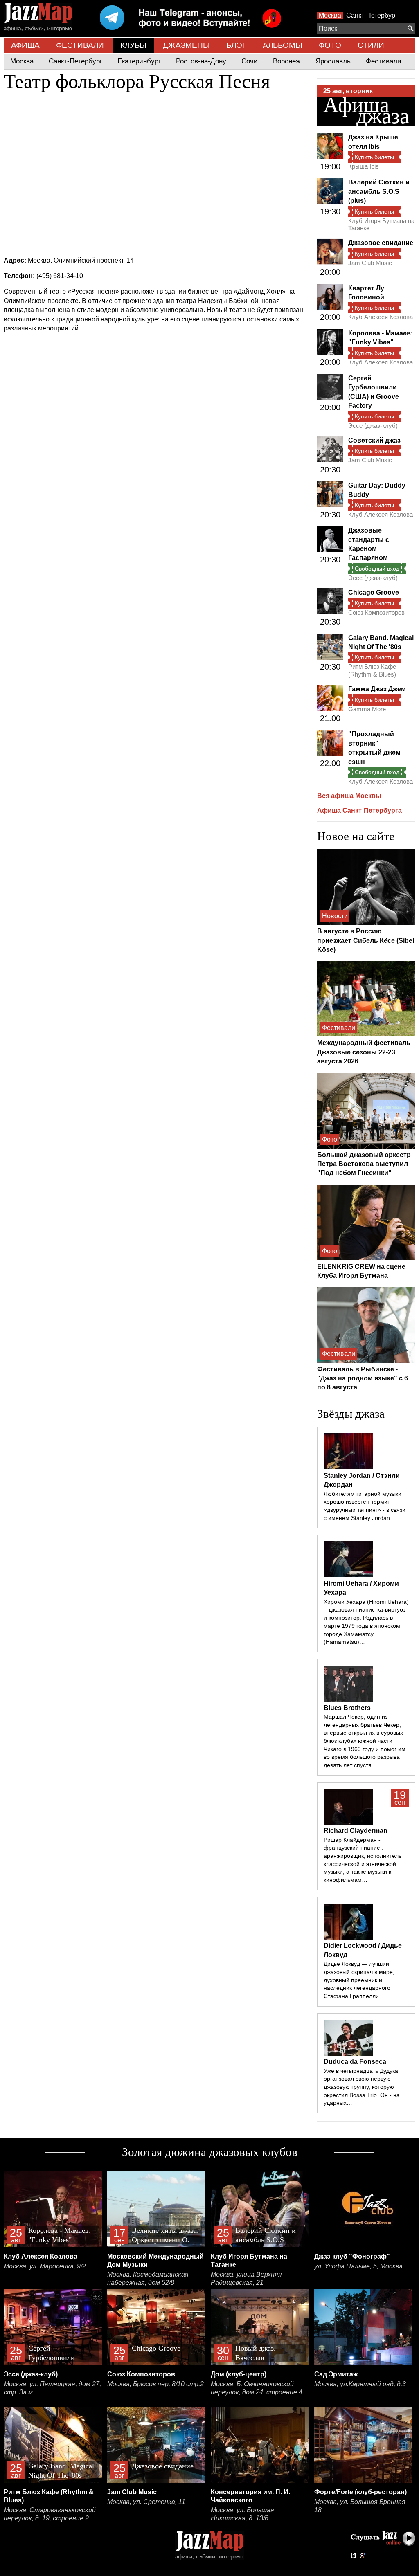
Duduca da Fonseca (355, 2062)
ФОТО (330, 45)
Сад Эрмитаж (336, 2374)
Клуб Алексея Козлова (381, 317)
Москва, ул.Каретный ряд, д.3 (360, 2384)
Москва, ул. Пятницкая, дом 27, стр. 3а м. (52, 2388)
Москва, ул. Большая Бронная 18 (360, 2506)
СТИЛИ (371, 45)
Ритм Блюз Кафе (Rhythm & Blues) (372, 670)
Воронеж (287, 61)
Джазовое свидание (381, 243)
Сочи (250, 61)
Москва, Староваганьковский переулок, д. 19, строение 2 (50, 2514)
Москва (330, 15)
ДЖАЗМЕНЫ (186, 45)
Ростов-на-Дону (201, 61)
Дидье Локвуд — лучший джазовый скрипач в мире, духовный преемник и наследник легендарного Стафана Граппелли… (359, 1980)
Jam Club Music (370, 263)
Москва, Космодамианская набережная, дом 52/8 (148, 2278)
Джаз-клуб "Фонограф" (352, 2256)
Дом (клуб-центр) (239, 2374)
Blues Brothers (347, 1708)
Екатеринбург (139, 61)
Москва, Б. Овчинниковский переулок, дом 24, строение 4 (257, 2388)
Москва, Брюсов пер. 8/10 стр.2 (155, 2384)
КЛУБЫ (133, 45)
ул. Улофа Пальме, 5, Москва (358, 2266)
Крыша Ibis (364, 166)
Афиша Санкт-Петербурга (359, 810)
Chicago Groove (374, 592)
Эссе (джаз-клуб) (373, 426)
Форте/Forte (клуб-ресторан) (360, 2492)
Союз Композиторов (376, 613)
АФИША (25, 45)
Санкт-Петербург (372, 15)
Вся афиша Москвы (349, 796)
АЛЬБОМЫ (283, 45)
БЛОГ (236, 45)
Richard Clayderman (356, 1831)
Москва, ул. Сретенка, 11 (146, 2502)
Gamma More (367, 709)
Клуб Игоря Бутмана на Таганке (381, 224)
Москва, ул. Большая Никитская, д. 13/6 (242, 2514)
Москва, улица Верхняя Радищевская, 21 (246, 2278)
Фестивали (384, 61)
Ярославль (333, 61)
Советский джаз (374, 440)
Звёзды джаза (351, 1414)
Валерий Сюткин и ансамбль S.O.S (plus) (379, 191)
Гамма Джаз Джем (377, 689)
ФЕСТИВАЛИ (80, 45)
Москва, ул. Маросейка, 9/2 (45, 2266)
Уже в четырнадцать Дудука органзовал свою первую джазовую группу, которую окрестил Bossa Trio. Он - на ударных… (362, 2087)
